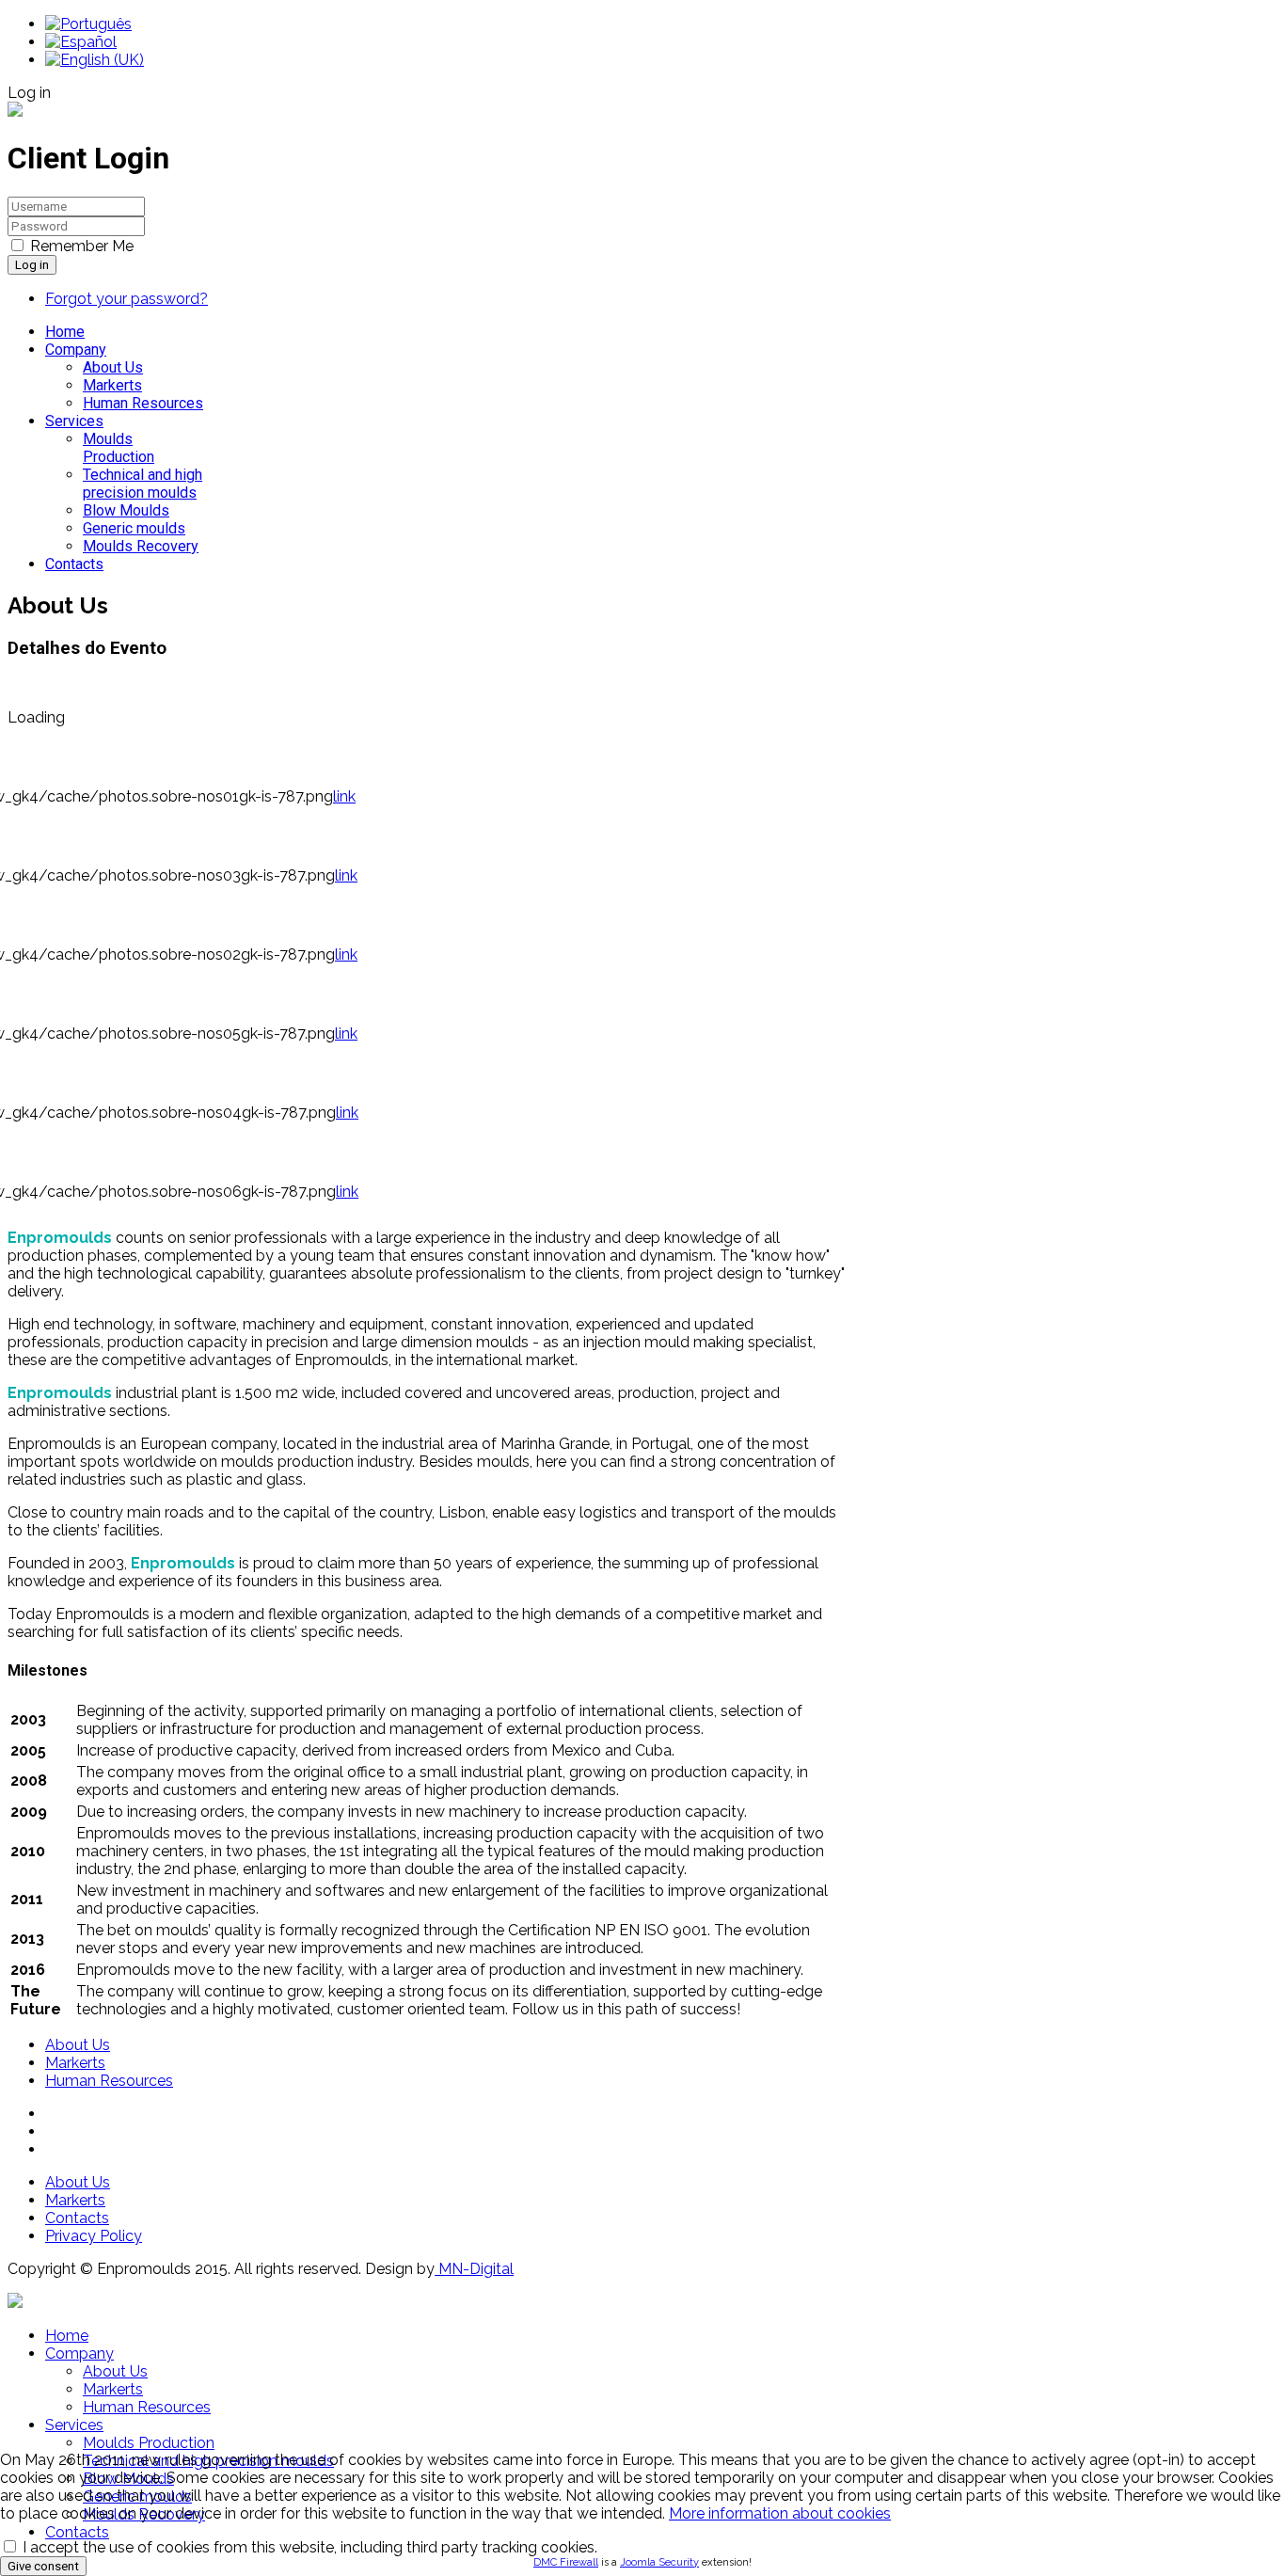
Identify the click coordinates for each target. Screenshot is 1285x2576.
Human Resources (143, 403)
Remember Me (82, 246)
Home (65, 332)
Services (74, 421)
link (344, 796)
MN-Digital (474, 2269)
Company (76, 350)
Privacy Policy (94, 2236)
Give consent (43, 2566)
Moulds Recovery (141, 546)
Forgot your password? (127, 299)
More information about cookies (780, 2513)
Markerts (112, 385)
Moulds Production (119, 448)
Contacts (74, 564)
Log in (32, 265)
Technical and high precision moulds (143, 484)
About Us (113, 367)
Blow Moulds (126, 510)
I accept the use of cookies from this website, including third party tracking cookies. (308, 2547)
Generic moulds (134, 528)
